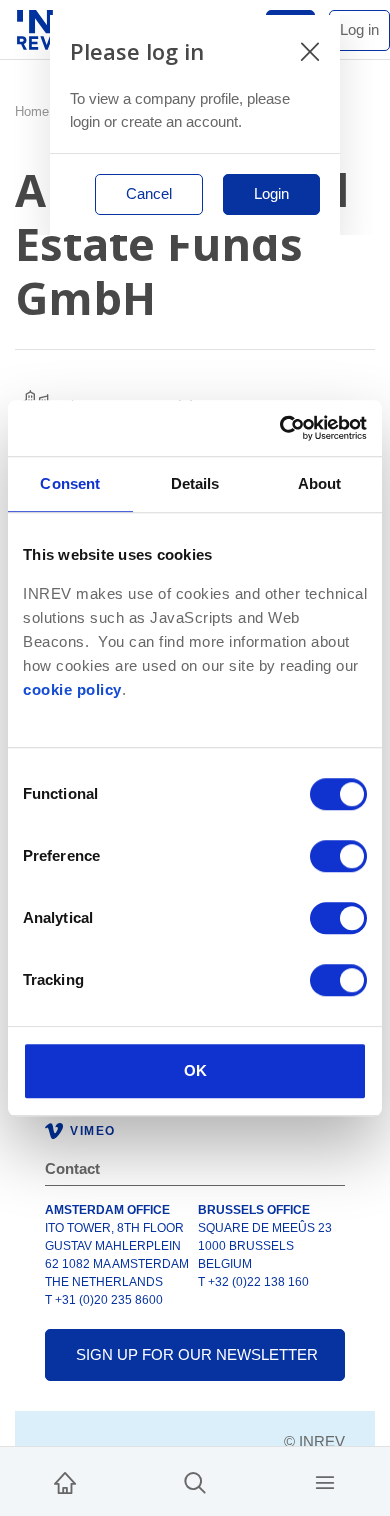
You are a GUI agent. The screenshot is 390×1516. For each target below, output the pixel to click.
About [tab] (320, 483)
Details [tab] (195, 483)
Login (271, 193)
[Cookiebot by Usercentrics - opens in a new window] (280, 428)
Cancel (149, 193)
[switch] (338, 856)
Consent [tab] (70, 483)
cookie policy (72, 690)
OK (195, 1070)
